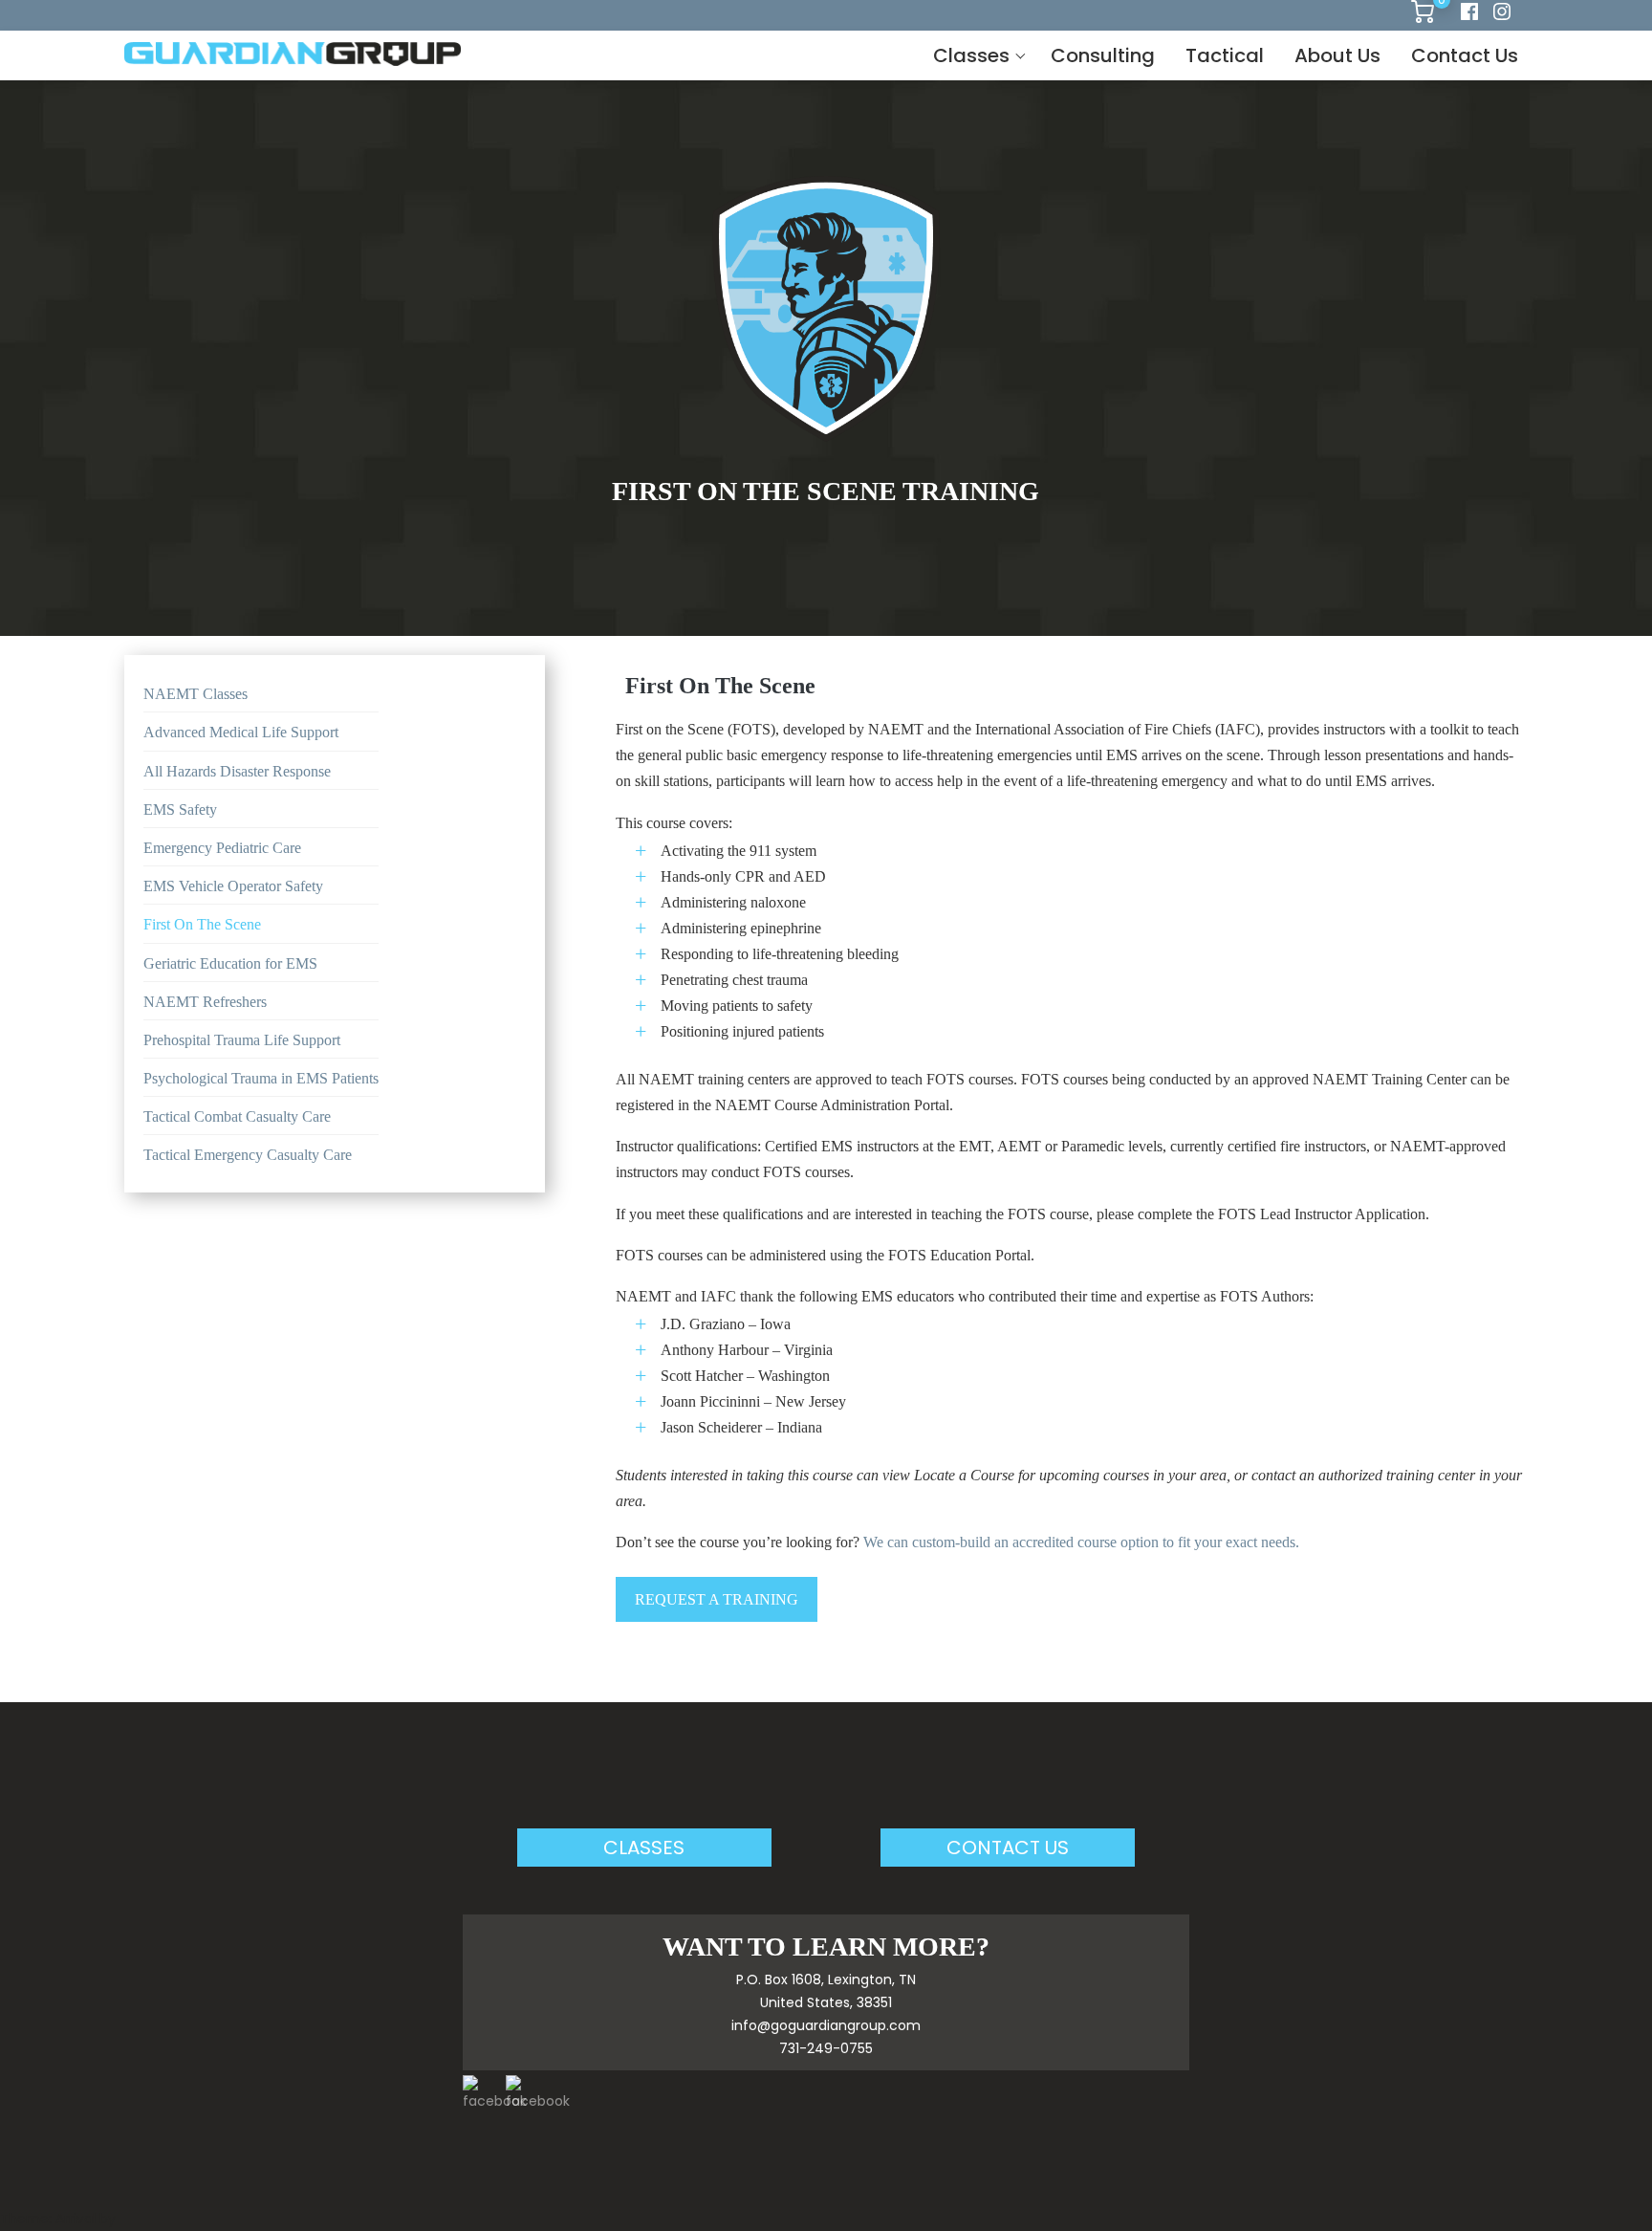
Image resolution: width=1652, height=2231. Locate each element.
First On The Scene (202, 924)
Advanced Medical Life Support (241, 732)
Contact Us (1465, 55)
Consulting (1103, 55)
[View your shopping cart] (1423, 18)
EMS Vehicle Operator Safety (233, 886)
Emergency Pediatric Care (222, 848)
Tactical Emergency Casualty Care (248, 1155)
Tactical (1225, 55)
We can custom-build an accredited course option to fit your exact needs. (1081, 1542)
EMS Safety (180, 809)
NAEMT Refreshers (205, 1002)
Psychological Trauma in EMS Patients (261, 1078)
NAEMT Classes (196, 694)
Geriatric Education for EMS (230, 963)
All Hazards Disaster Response (237, 771)
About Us (1337, 55)
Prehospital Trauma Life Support (242, 1040)
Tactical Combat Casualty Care (237, 1116)
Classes (971, 55)
